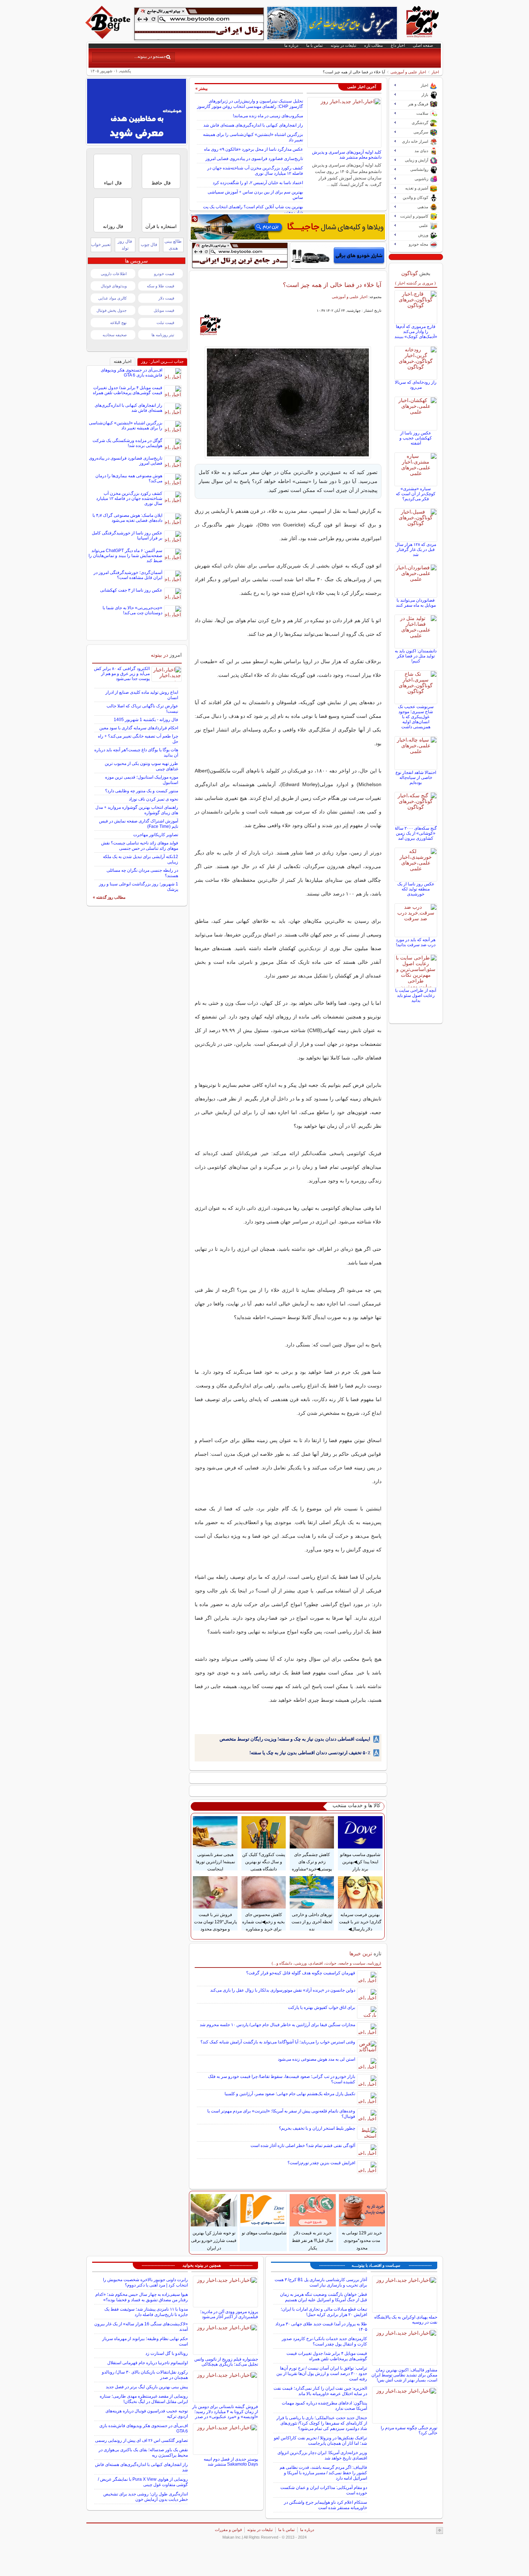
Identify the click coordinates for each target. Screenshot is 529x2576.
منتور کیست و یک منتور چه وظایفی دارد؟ (142, 791)
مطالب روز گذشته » (109, 897)
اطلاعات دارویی (114, 274)
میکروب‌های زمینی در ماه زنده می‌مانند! (268, 116)
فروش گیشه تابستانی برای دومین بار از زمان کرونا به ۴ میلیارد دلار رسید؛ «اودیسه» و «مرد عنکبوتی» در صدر (225, 2412)
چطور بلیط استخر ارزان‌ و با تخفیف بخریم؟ (317, 2128)
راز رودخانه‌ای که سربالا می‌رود (416, 385)
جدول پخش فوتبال (112, 310)
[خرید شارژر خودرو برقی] (338, 255)
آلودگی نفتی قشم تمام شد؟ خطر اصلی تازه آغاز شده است (303, 2146)
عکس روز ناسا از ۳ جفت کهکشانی (131, 590)
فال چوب (149, 245)
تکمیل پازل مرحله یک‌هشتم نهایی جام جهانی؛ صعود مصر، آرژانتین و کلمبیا (290, 2094)
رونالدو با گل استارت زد (167, 2353)
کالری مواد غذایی (112, 298)
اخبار (435, 72)
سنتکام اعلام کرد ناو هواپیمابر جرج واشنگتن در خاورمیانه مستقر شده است (325, 2505)
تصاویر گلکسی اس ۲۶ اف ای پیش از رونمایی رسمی (141, 2440)
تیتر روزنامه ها (163, 335)
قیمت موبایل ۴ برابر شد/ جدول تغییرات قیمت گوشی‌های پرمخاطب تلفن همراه (128, 390)
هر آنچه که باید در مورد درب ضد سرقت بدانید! (416, 942)
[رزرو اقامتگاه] (288, 227)
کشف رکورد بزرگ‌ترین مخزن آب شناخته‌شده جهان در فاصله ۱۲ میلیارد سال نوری (255, 171)
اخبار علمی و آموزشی (408, 72)
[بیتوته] (109, 37)
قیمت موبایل (164, 310)
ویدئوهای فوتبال (114, 286)
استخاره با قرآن (161, 226)
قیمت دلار (166, 298)
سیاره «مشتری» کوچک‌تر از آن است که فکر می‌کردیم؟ (416, 494)
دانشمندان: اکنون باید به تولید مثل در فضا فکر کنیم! (416, 656)
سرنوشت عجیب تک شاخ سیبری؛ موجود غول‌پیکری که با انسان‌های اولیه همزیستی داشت (416, 717)
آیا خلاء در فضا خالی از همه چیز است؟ (332, 285)
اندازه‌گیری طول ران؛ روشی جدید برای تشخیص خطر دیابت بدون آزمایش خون (146, 2497)
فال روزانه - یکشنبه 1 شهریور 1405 (146, 720)
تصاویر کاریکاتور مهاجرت (156, 835)
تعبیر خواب (101, 245)
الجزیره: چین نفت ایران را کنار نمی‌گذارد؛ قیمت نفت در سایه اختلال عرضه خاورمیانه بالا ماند (320, 2391)
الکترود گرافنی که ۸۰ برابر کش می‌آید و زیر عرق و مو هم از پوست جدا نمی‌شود (122, 674)
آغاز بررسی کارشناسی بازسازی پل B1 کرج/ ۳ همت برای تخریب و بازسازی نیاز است (321, 2282)
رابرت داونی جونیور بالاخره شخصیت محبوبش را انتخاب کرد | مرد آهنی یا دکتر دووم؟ (145, 2282)
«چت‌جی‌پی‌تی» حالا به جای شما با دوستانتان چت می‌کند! (132, 610)
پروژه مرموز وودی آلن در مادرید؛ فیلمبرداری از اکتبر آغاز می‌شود (229, 2314)
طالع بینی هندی (173, 245)
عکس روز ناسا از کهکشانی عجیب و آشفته (416, 438)
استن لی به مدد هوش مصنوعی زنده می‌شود (317, 2059)
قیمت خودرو (164, 274)
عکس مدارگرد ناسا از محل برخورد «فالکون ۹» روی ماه (254, 149)
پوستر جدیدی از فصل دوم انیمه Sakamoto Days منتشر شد (231, 2462)
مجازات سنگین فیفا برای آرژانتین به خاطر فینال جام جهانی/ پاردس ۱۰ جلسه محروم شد (277, 2025)
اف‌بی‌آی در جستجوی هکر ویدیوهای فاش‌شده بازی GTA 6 (132, 373)
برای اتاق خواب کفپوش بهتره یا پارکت (322, 2007)
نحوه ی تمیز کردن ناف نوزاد (153, 799)
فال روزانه (113, 226)
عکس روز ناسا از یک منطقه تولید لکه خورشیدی (416, 889)
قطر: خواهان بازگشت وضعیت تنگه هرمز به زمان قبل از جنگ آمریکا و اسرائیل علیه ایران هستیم (324, 2297)
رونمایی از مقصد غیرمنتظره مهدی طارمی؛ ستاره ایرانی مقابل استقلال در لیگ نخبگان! (144, 2399)
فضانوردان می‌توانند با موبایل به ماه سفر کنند (416, 603)
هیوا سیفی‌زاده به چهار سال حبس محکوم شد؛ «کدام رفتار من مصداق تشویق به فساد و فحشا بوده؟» (142, 2297)
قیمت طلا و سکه (160, 286)
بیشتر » (202, 88)
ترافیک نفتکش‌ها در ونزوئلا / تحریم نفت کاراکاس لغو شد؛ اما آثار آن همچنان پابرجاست (320, 2441)
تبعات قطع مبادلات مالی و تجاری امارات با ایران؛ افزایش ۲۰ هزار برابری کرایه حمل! (324, 2312)
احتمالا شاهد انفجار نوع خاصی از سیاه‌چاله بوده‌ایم (416, 778)
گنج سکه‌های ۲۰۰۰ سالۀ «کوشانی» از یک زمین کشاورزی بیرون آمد (416, 833)
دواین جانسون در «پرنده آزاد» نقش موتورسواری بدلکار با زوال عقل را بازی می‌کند (283, 1990)
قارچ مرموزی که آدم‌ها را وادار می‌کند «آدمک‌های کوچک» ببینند (416, 332)
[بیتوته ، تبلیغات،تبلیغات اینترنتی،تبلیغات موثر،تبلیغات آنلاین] (199, 24)
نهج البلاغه (118, 323)
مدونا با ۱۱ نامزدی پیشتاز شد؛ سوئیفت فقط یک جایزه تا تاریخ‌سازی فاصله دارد (146, 2312)
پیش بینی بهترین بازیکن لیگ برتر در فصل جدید (147, 2387)
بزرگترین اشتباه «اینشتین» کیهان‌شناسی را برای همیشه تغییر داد (126, 425)
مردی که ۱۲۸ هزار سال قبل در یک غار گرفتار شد (416, 550)
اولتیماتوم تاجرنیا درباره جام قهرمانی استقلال (148, 2363)
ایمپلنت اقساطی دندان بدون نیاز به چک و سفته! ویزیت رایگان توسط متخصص (295, 1739)
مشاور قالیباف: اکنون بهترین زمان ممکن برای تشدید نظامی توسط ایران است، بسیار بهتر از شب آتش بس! (404, 2375)
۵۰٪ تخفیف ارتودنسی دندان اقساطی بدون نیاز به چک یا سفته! (310, 1753)
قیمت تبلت (165, 323)
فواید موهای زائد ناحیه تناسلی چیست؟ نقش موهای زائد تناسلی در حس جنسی (140, 846)
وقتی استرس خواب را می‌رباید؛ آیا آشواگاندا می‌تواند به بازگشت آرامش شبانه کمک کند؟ (278, 2042)
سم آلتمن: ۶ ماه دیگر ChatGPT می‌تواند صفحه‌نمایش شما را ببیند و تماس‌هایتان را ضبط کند (125, 556)
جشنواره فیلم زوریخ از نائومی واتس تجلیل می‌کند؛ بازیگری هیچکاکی (226, 2362)
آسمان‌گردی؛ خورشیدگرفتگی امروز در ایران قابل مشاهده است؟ (128, 575)
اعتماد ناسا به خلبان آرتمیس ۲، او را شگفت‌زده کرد (258, 183)
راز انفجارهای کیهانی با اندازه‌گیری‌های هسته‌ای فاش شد (253, 125)
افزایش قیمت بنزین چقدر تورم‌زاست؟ (321, 2163)
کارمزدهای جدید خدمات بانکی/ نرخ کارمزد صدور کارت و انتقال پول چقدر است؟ (324, 2341)
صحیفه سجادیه (115, 335)
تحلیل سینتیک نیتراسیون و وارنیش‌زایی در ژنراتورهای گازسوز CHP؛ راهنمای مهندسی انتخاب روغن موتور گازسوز (250, 104)
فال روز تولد (125, 245)
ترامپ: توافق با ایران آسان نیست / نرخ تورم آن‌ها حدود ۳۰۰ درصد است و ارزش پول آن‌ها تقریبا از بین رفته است (322, 2374)
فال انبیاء (113, 183)
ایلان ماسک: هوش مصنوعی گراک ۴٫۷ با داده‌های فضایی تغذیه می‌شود (127, 518)
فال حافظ (161, 183)
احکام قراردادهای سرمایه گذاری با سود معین (139, 728)
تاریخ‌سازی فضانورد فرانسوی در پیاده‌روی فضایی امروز (254, 159)
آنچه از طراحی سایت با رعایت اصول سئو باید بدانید (416, 995)
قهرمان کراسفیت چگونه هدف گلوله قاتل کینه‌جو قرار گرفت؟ (301, 1973)
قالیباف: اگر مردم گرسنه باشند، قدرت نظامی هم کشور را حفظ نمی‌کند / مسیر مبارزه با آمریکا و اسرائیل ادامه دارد (323, 2473)
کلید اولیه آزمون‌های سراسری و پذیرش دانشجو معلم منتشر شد (347, 155)
